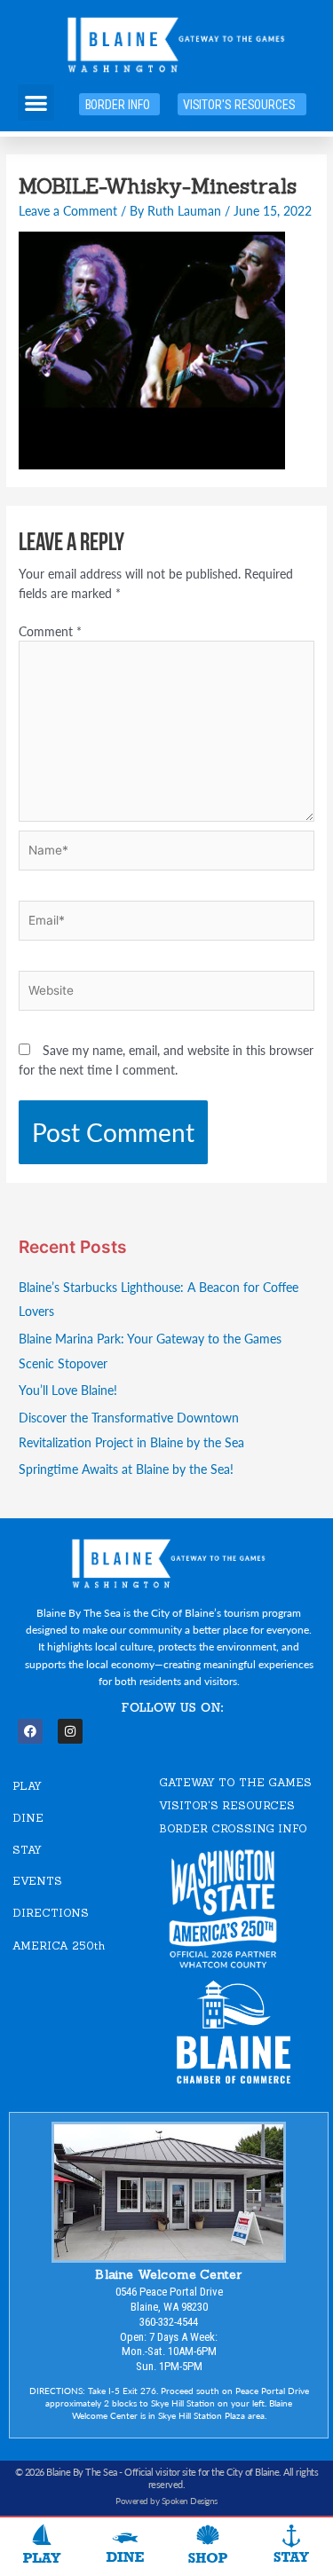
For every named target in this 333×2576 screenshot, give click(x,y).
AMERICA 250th (59, 1946)
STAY (27, 1850)
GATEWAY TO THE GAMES (235, 1782)
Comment (50, 631)
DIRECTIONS (51, 1913)
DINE (28, 1818)
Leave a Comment (68, 211)
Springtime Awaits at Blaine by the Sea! (126, 1469)
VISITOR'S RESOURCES (227, 1805)
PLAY (27, 1786)
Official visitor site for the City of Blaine (202, 2472)
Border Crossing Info (233, 1828)
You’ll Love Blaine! (68, 1390)
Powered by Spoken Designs (166, 2501)
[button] (36, 102)
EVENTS (37, 1881)
